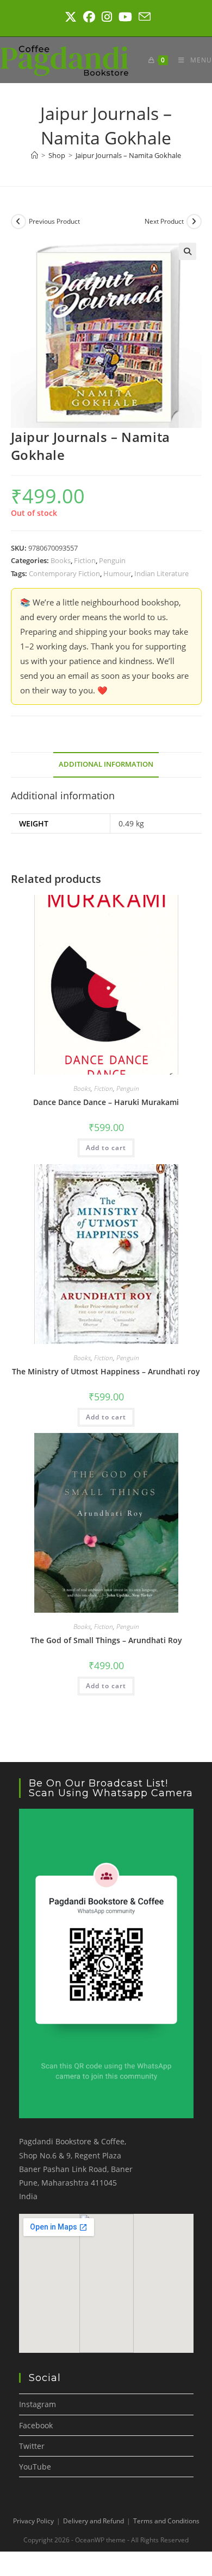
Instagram (38, 2404)
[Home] (35, 155)
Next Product (164, 221)
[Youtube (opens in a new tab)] (125, 17)
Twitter (32, 2446)
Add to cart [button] (106, 1148)
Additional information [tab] (106, 764)
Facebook (36, 2425)
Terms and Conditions (166, 2521)
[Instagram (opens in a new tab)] (107, 17)
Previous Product (54, 221)
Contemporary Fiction (64, 573)
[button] (188, 251)
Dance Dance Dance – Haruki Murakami (106, 1102)
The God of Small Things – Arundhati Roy (106, 1640)
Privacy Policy (33, 2521)
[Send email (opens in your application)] (143, 17)
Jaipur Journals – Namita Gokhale (128, 155)
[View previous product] (18, 222)
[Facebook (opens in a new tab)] (89, 17)
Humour (117, 573)
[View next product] (194, 222)
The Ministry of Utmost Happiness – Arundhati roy (106, 1371)
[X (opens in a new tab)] (71, 17)
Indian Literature (161, 573)
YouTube (35, 2467)
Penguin (112, 560)
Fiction (85, 560)
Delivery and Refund (93, 2521)
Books (61, 560)
